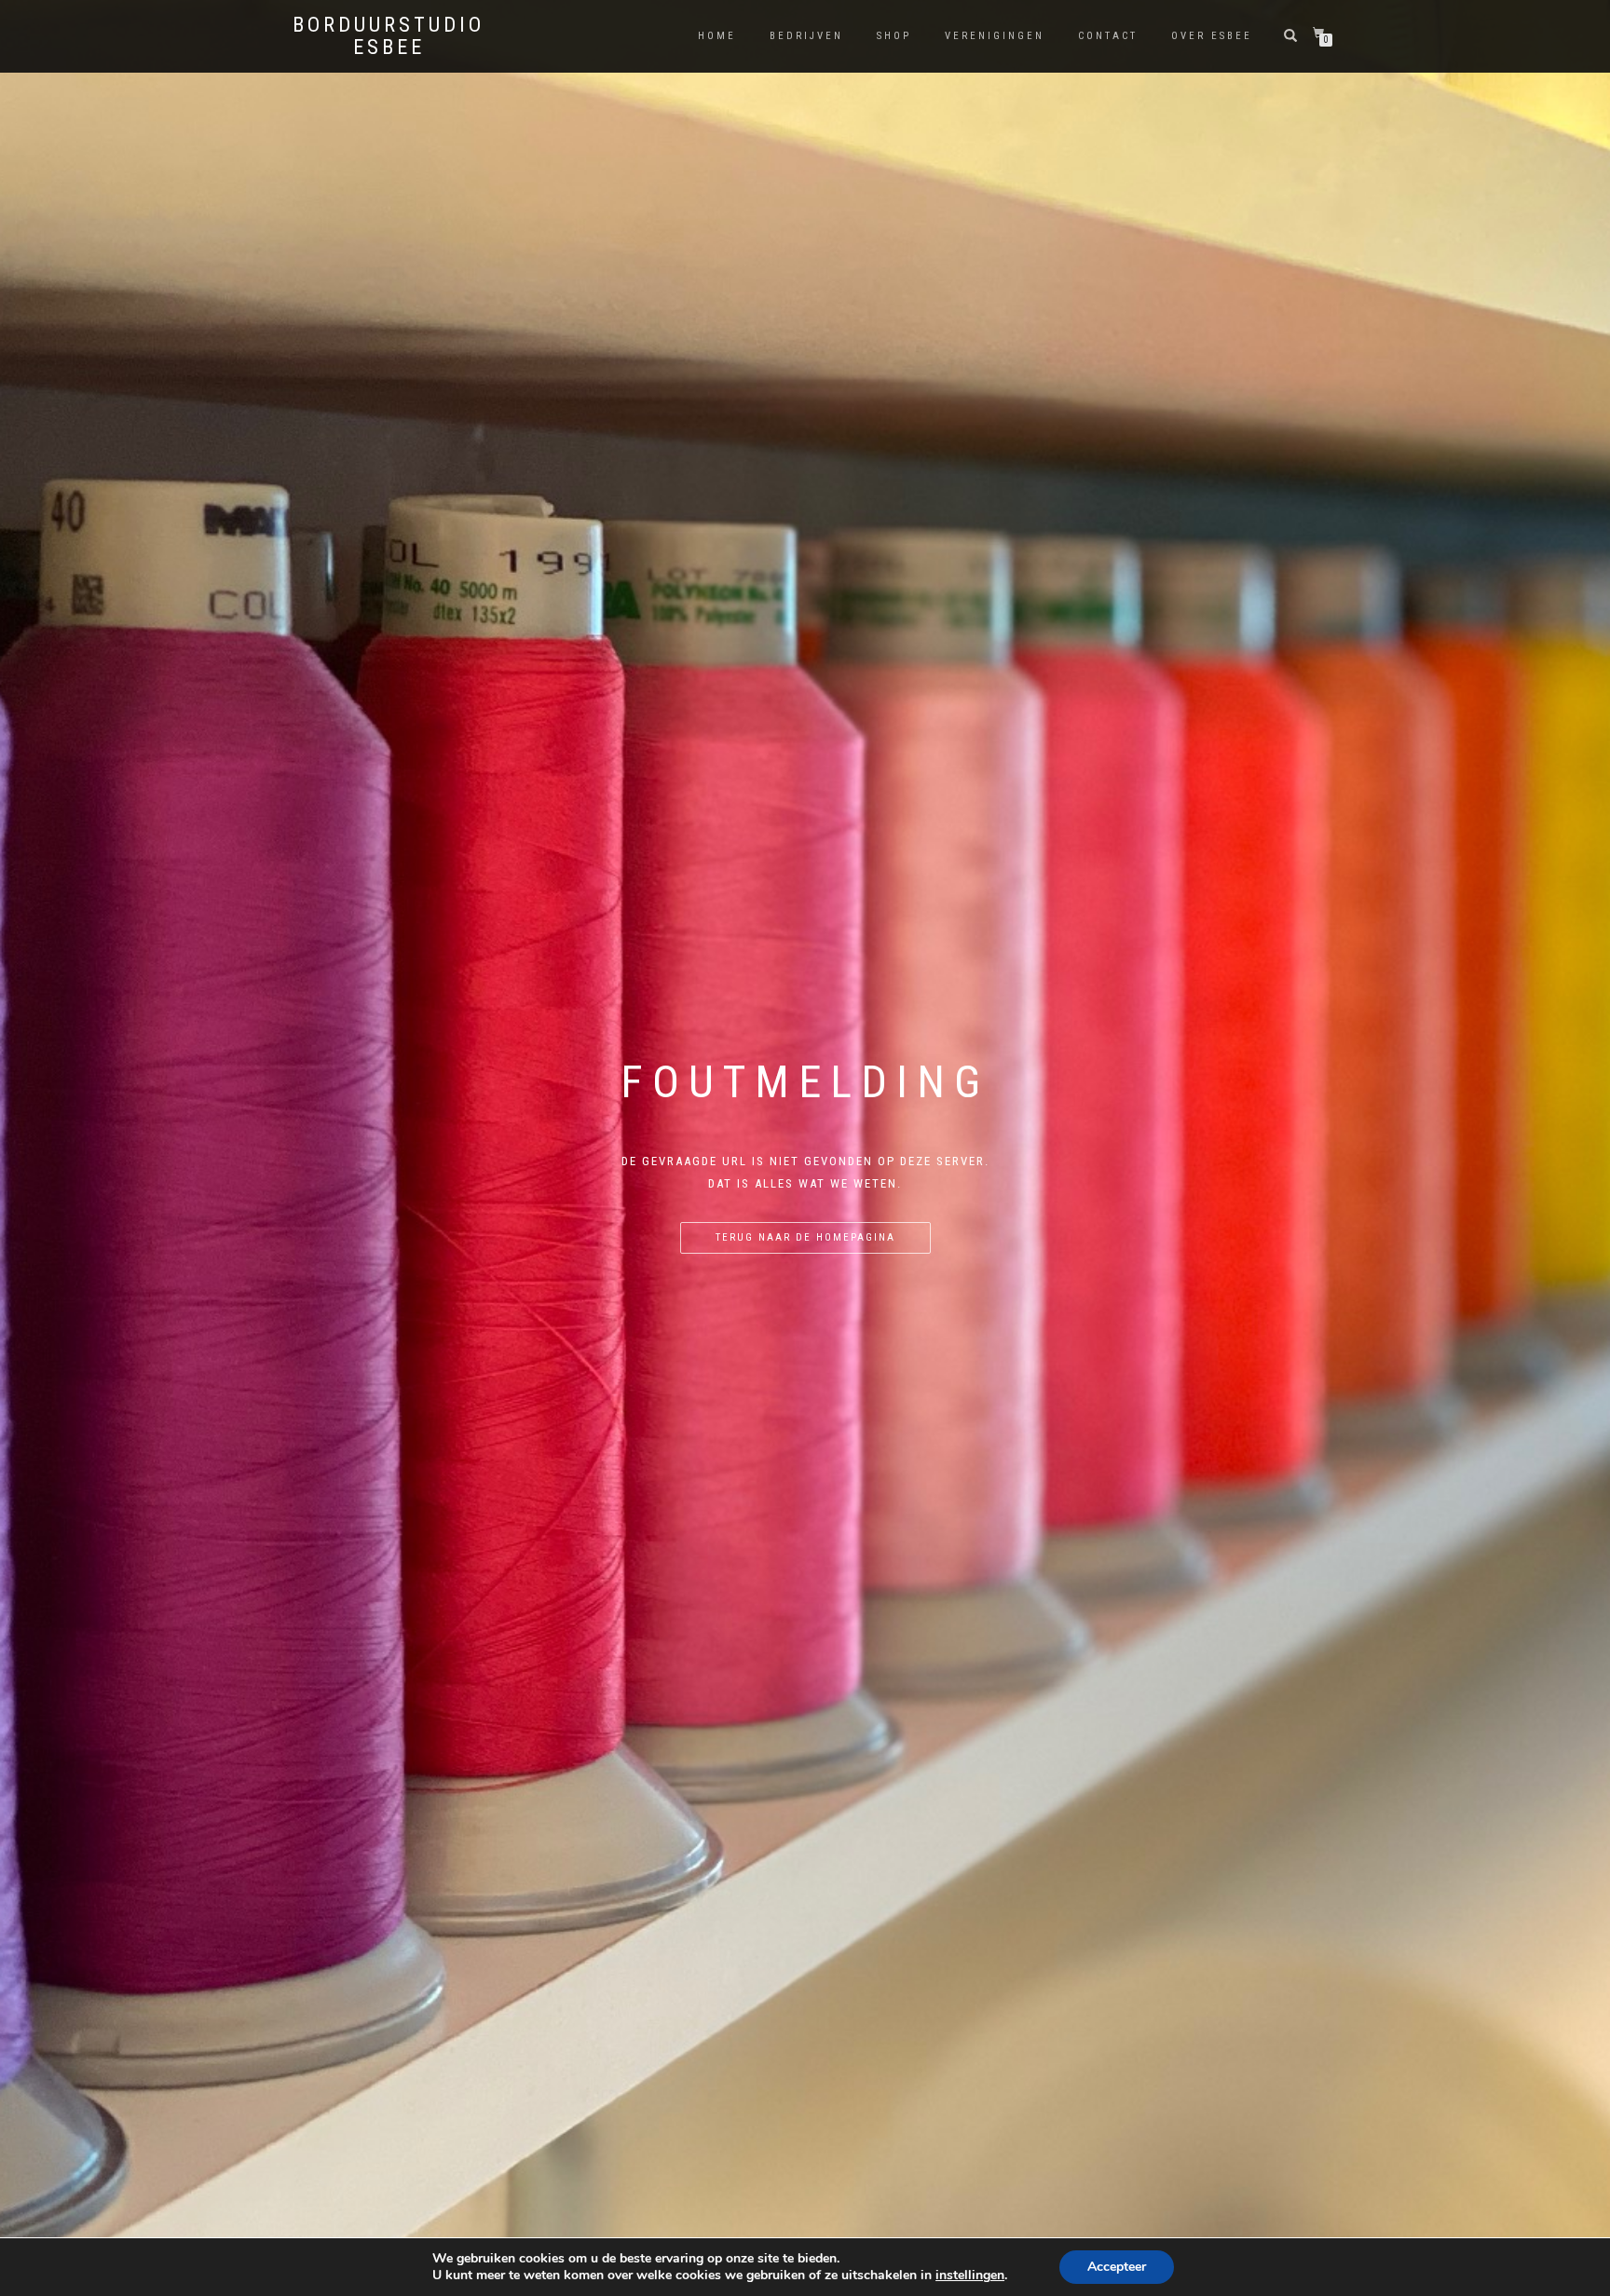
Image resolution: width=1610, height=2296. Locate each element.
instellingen (970, 2276)
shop (894, 36)
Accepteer (1117, 2267)
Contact (1108, 36)
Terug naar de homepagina (805, 1237)
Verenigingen (995, 36)
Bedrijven (806, 36)
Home (717, 36)
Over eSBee (1212, 36)
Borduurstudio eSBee (389, 36)
